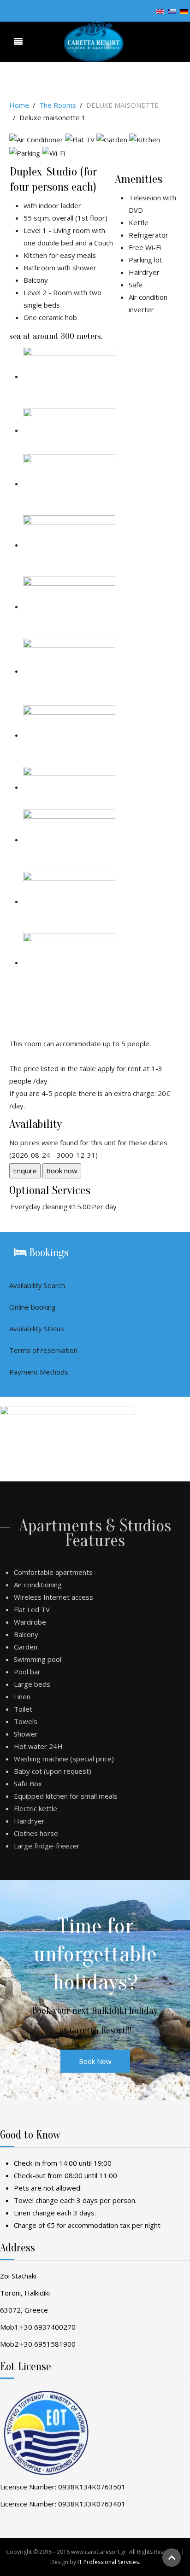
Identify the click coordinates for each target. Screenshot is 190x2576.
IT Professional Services (108, 2562)
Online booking (33, 1307)
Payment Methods (39, 1372)
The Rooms (58, 105)
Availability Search (37, 1285)
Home (19, 105)
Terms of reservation (43, 1350)
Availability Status (37, 1329)
